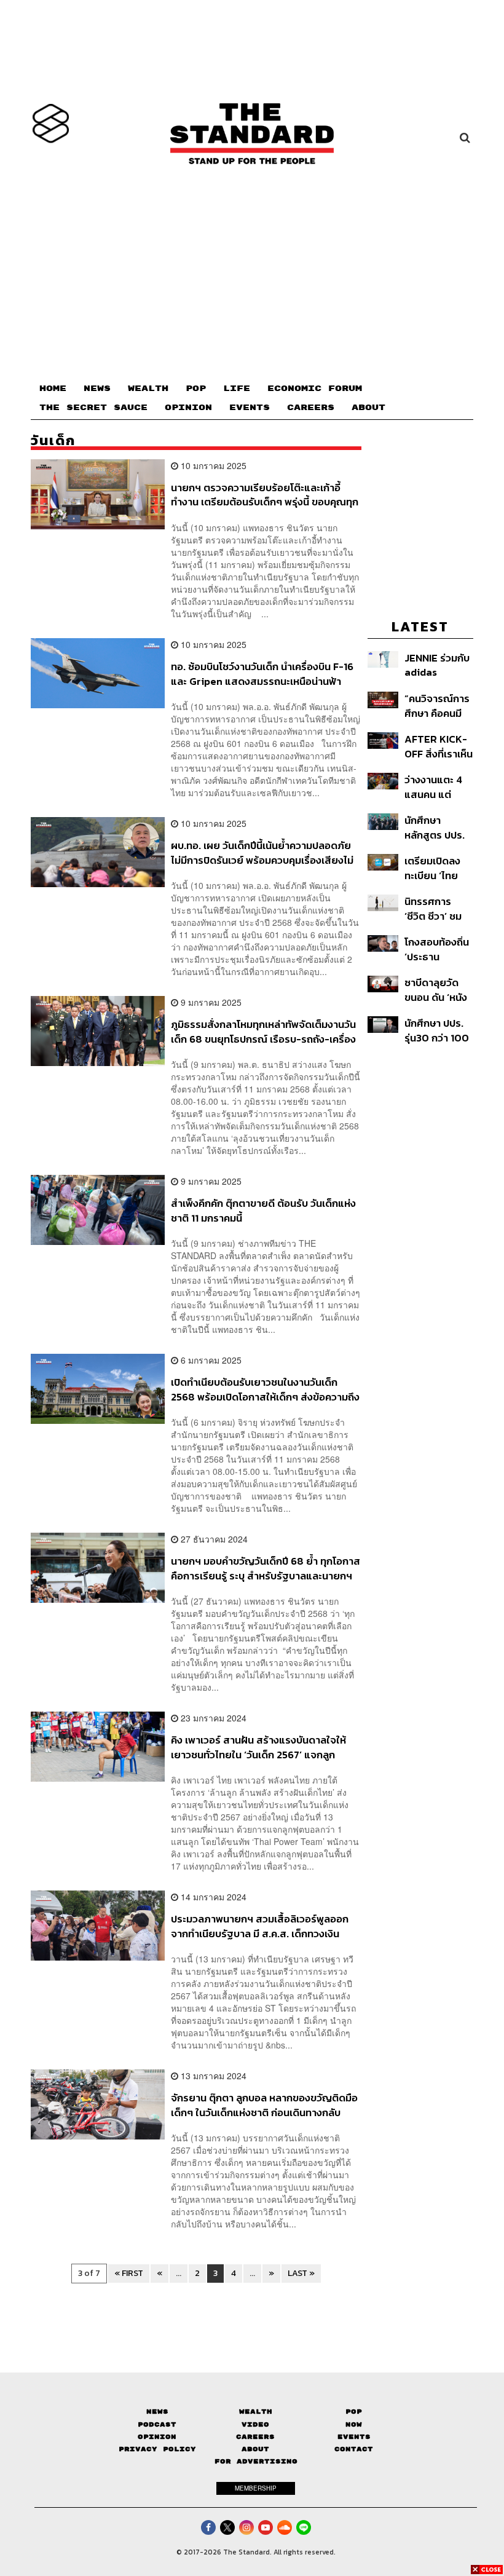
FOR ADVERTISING (256, 2461)
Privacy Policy (157, 2449)
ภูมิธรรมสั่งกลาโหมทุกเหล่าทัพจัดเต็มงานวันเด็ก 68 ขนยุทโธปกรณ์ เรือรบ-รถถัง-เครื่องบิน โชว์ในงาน (263, 1031)
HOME (53, 389)
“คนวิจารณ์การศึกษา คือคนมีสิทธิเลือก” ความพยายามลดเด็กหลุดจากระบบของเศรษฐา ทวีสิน (438, 705)
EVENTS (250, 408)
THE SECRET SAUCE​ (93, 408)
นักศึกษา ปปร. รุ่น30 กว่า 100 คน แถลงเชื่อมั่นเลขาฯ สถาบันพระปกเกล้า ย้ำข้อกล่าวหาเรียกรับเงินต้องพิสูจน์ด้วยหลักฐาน (438, 1030)
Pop (354, 2412)
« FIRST (129, 2273)
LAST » (301, 2273)
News (157, 2412)
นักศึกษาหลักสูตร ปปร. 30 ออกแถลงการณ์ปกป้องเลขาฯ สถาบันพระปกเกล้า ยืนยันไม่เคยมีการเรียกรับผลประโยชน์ (436, 827)
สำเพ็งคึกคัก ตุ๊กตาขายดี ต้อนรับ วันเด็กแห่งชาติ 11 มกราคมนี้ (263, 1210)
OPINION (188, 408)
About (255, 2449)
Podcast (157, 2424)
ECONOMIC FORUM (315, 389)
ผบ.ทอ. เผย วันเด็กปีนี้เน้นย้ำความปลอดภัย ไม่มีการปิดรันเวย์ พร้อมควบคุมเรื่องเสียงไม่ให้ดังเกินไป (262, 852)
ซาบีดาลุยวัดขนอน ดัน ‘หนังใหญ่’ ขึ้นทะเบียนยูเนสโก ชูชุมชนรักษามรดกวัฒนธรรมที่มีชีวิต (436, 990)
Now (354, 2424)
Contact (354, 2449)
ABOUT (368, 408)
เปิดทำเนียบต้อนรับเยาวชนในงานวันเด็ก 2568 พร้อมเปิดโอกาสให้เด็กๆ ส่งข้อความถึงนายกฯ (265, 1389)
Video (255, 2424)
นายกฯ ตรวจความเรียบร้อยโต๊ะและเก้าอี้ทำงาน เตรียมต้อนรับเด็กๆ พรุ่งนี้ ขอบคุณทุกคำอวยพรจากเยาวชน (265, 495)
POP (196, 389)
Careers (255, 2437)
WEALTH (148, 389)
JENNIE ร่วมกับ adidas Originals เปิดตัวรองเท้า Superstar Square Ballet (438, 665)
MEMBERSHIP (256, 2488)
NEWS (97, 389)
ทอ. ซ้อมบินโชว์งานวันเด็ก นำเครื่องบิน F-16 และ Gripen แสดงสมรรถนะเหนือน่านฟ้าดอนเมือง (262, 674)
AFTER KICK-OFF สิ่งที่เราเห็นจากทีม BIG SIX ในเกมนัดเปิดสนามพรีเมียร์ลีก (439, 746)
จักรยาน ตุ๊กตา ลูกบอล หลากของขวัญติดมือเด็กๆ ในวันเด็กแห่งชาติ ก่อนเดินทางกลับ (264, 2105)
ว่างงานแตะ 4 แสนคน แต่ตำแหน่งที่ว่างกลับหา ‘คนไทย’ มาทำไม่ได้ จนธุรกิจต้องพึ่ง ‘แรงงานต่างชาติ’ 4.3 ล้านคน (437, 787)
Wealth (256, 2412)
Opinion (157, 2437)
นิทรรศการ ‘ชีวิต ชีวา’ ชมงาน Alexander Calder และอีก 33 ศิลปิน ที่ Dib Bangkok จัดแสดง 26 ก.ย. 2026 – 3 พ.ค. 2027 (439, 908)
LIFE (237, 389)
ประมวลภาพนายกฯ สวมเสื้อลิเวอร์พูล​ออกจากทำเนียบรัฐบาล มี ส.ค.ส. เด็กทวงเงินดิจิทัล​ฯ (260, 1926)
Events (354, 2437)
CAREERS (311, 408)
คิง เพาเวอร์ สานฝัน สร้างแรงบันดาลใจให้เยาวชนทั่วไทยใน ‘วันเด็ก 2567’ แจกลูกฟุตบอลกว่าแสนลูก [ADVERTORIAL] (258, 1747)
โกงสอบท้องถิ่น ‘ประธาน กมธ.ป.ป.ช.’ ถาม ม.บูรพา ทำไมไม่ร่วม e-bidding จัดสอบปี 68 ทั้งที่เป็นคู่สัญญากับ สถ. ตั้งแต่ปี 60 (437, 949)
